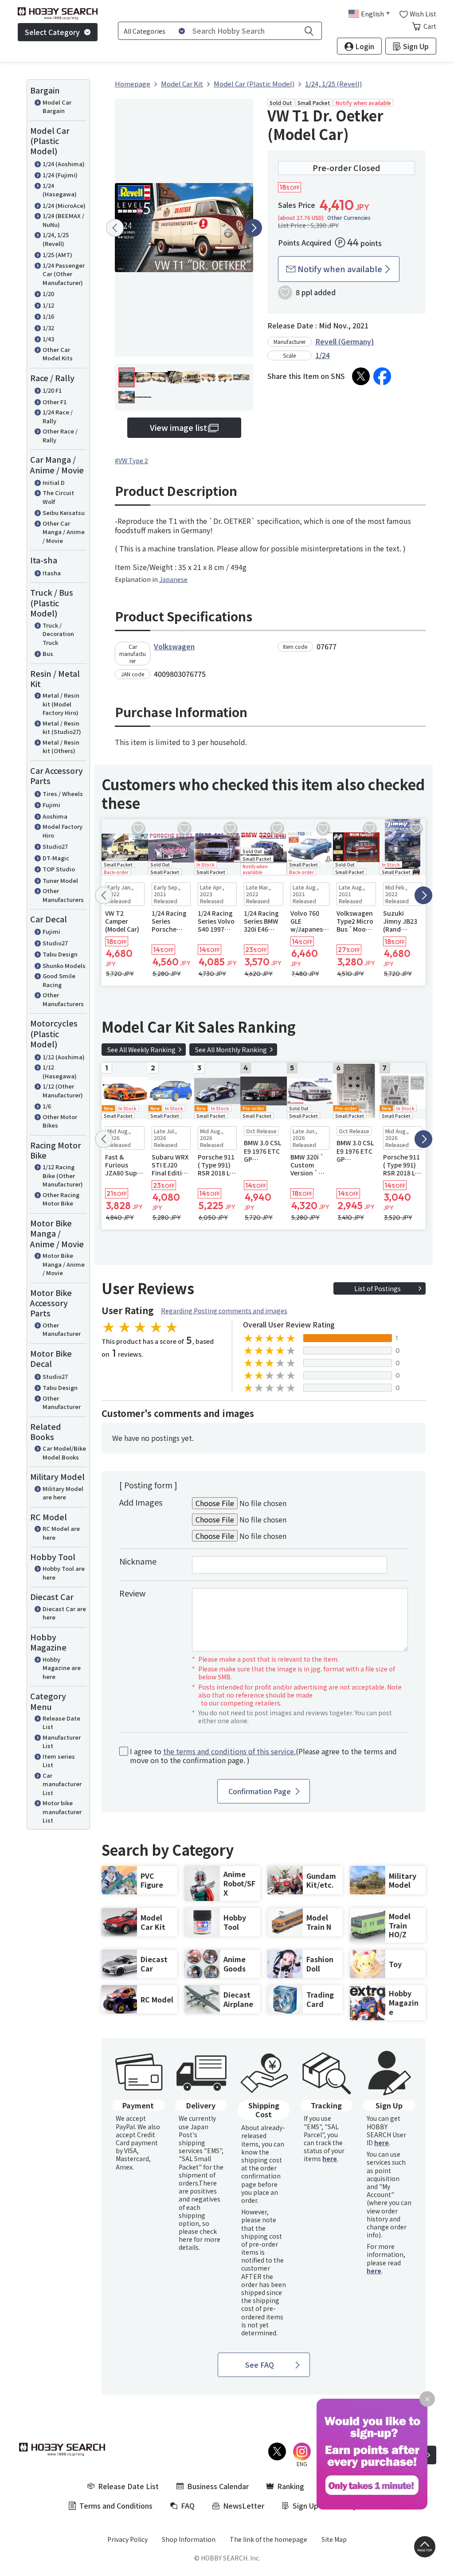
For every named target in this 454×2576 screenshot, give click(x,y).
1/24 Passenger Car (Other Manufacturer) (64, 274)
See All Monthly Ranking (231, 1050)
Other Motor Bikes (60, 1121)
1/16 (48, 316)
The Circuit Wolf (58, 497)
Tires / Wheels (63, 794)
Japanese (173, 579)
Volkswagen (174, 646)
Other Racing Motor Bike (61, 1199)
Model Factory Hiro (63, 831)
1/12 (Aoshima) (64, 1057)
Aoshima (55, 816)
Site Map (334, 2539)
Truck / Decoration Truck (58, 634)
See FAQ (260, 2365)
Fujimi (51, 805)
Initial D (54, 482)
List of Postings (378, 1288)
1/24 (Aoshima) (64, 164)
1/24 (323, 355)
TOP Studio (59, 869)
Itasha (52, 573)
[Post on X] (361, 376)
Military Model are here (63, 1493)
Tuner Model (60, 880)
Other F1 (55, 402)
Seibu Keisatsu (64, 513)
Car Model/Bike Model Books (64, 1453)
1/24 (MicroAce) (64, 205)
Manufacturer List (62, 1742)
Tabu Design (60, 954)
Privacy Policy (127, 2539)
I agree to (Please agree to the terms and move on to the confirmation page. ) (263, 1756)
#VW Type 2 (131, 461)
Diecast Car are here (64, 1613)
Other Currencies (349, 218)
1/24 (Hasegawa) (60, 190)
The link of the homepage (268, 2539)
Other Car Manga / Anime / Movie (64, 532)
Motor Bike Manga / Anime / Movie (64, 1264)
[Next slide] (253, 228)
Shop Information (189, 2539)
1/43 (48, 339)
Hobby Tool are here (64, 1573)
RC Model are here (61, 1533)
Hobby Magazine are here (62, 1668)
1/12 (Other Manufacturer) (63, 1091)
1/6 (47, 1106)
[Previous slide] (115, 228)
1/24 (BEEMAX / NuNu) (63, 220)
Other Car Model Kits (58, 354)
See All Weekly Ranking (141, 1050)
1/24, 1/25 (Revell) (56, 239)
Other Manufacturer (62, 1329)
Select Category (52, 32)
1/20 (48, 294)
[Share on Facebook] (382, 376)
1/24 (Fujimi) (60, 175)
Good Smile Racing (59, 980)
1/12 (48, 305)
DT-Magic (56, 858)
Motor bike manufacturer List (62, 1811)
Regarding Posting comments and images (224, 1311)
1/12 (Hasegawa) (60, 1071)
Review (132, 1593)
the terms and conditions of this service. (229, 1751)
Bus (48, 654)
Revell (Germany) (344, 341)
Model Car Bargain (57, 107)
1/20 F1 (52, 390)
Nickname (138, 1561)
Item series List (59, 1761)
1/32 (48, 328)
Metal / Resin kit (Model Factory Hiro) (61, 704)
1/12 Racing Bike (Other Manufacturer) (63, 1175)
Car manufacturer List (62, 1784)
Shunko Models (64, 966)
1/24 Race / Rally (58, 416)
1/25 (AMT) (57, 255)
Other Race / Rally (60, 435)
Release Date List (61, 1723)
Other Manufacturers (63, 895)
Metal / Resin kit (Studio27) (62, 728)
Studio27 (55, 846)
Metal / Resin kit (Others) (61, 747)
